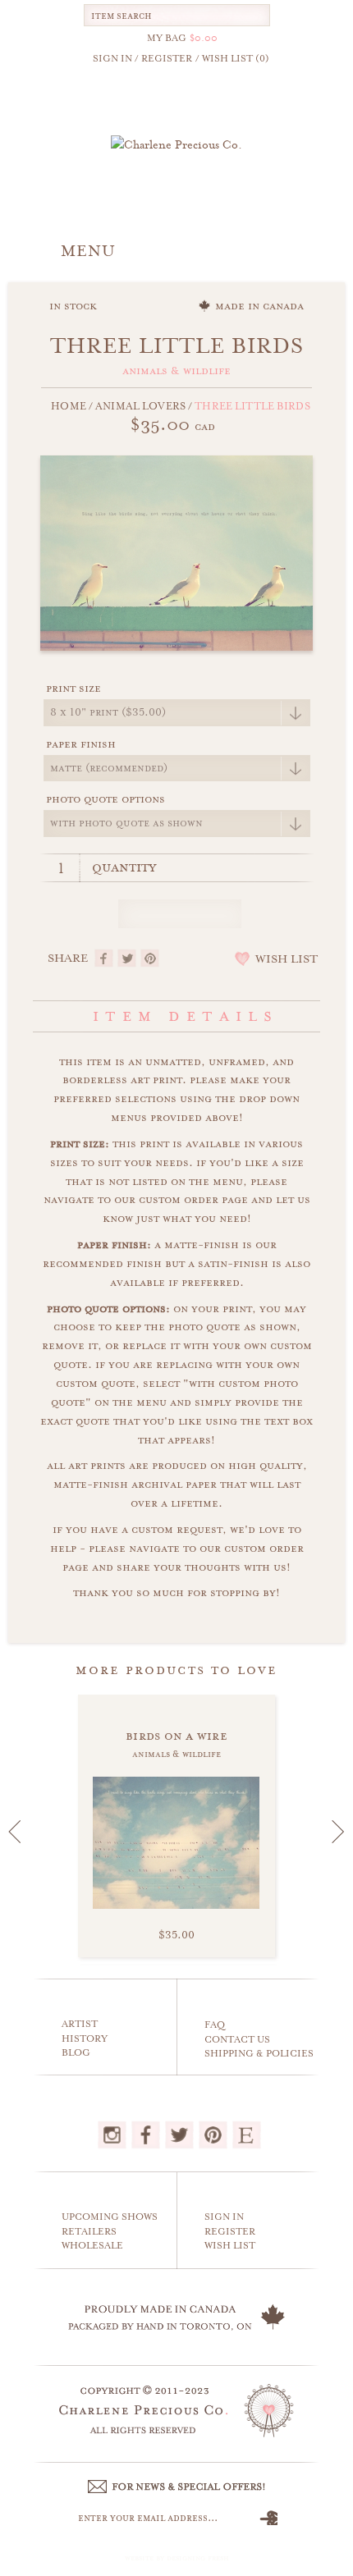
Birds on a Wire (176, 1736)
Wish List (230, 2246)
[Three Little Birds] (176, 551)
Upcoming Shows (110, 2217)
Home (69, 406)
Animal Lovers (140, 406)
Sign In (224, 2217)
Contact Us (237, 2040)
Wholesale (92, 2246)
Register (230, 2232)
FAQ (215, 2025)
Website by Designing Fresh (177, 2558)
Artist (80, 2024)
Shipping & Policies (259, 2054)
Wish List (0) (236, 59)
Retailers (89, 2232)
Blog (76, 2053)
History (85, 2039)
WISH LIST (287, 959)
